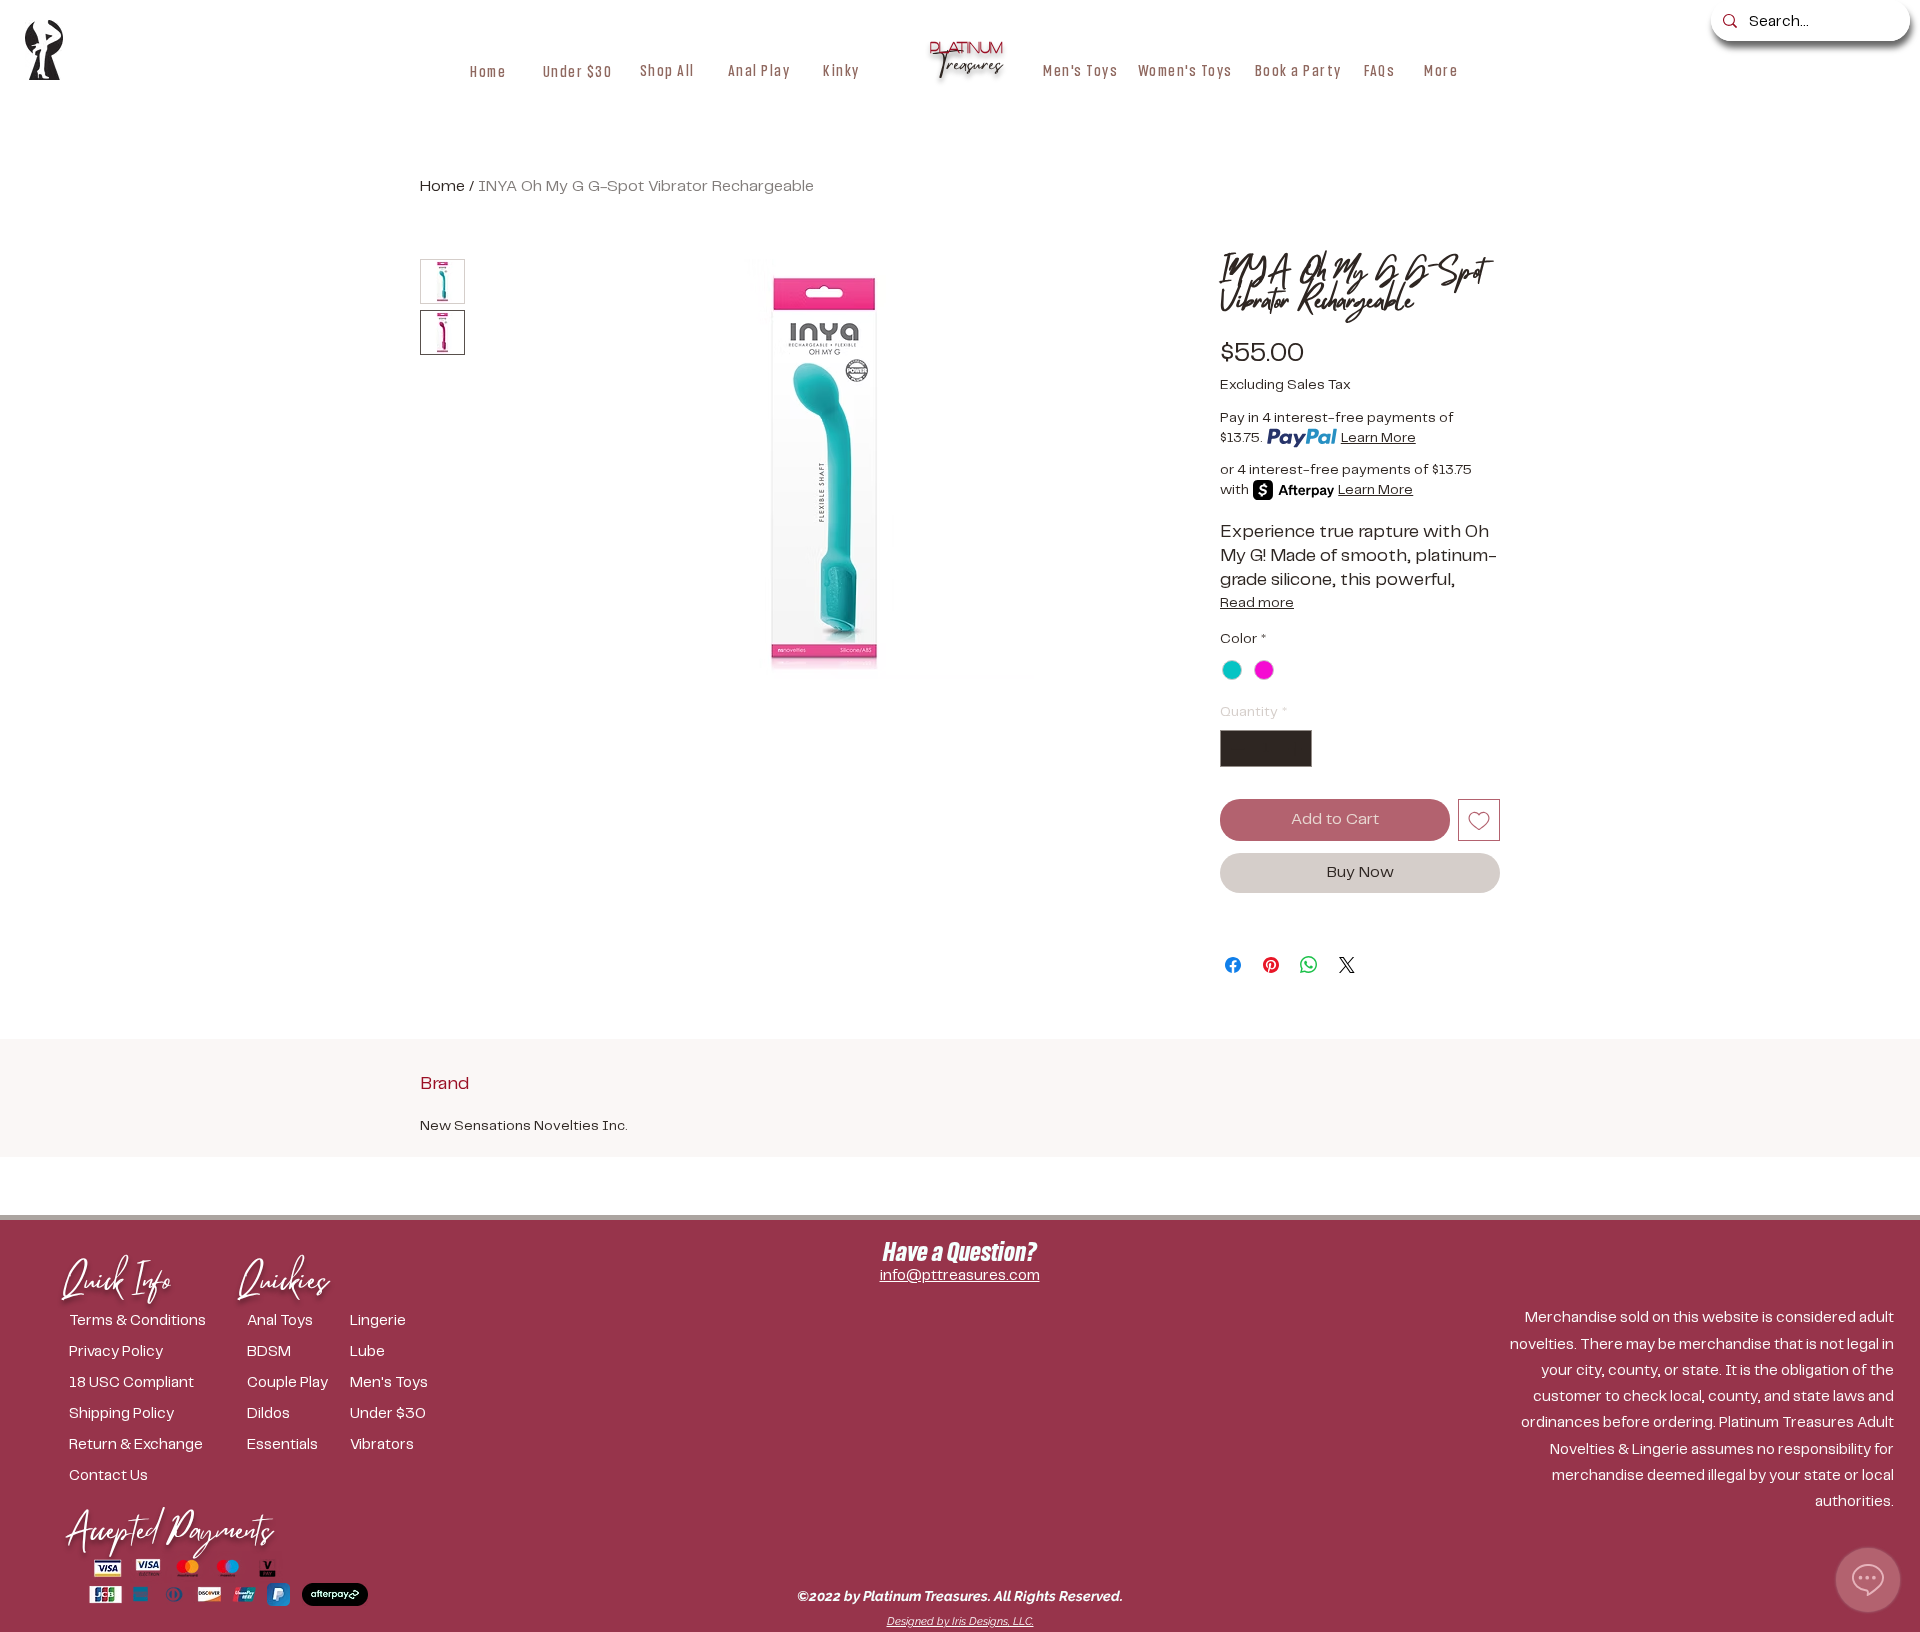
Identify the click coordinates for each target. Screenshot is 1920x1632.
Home (442, 186)
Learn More (1378, 438)
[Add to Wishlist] (1479, 820)
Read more (1257, 603)
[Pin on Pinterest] (1271, 965)
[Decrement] (1235, 748)
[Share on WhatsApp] (1309, 965)
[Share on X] (1347, 965)
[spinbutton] (1266, 748)
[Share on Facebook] (1233, 965)
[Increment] (1296, 748)
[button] (667, 70)
